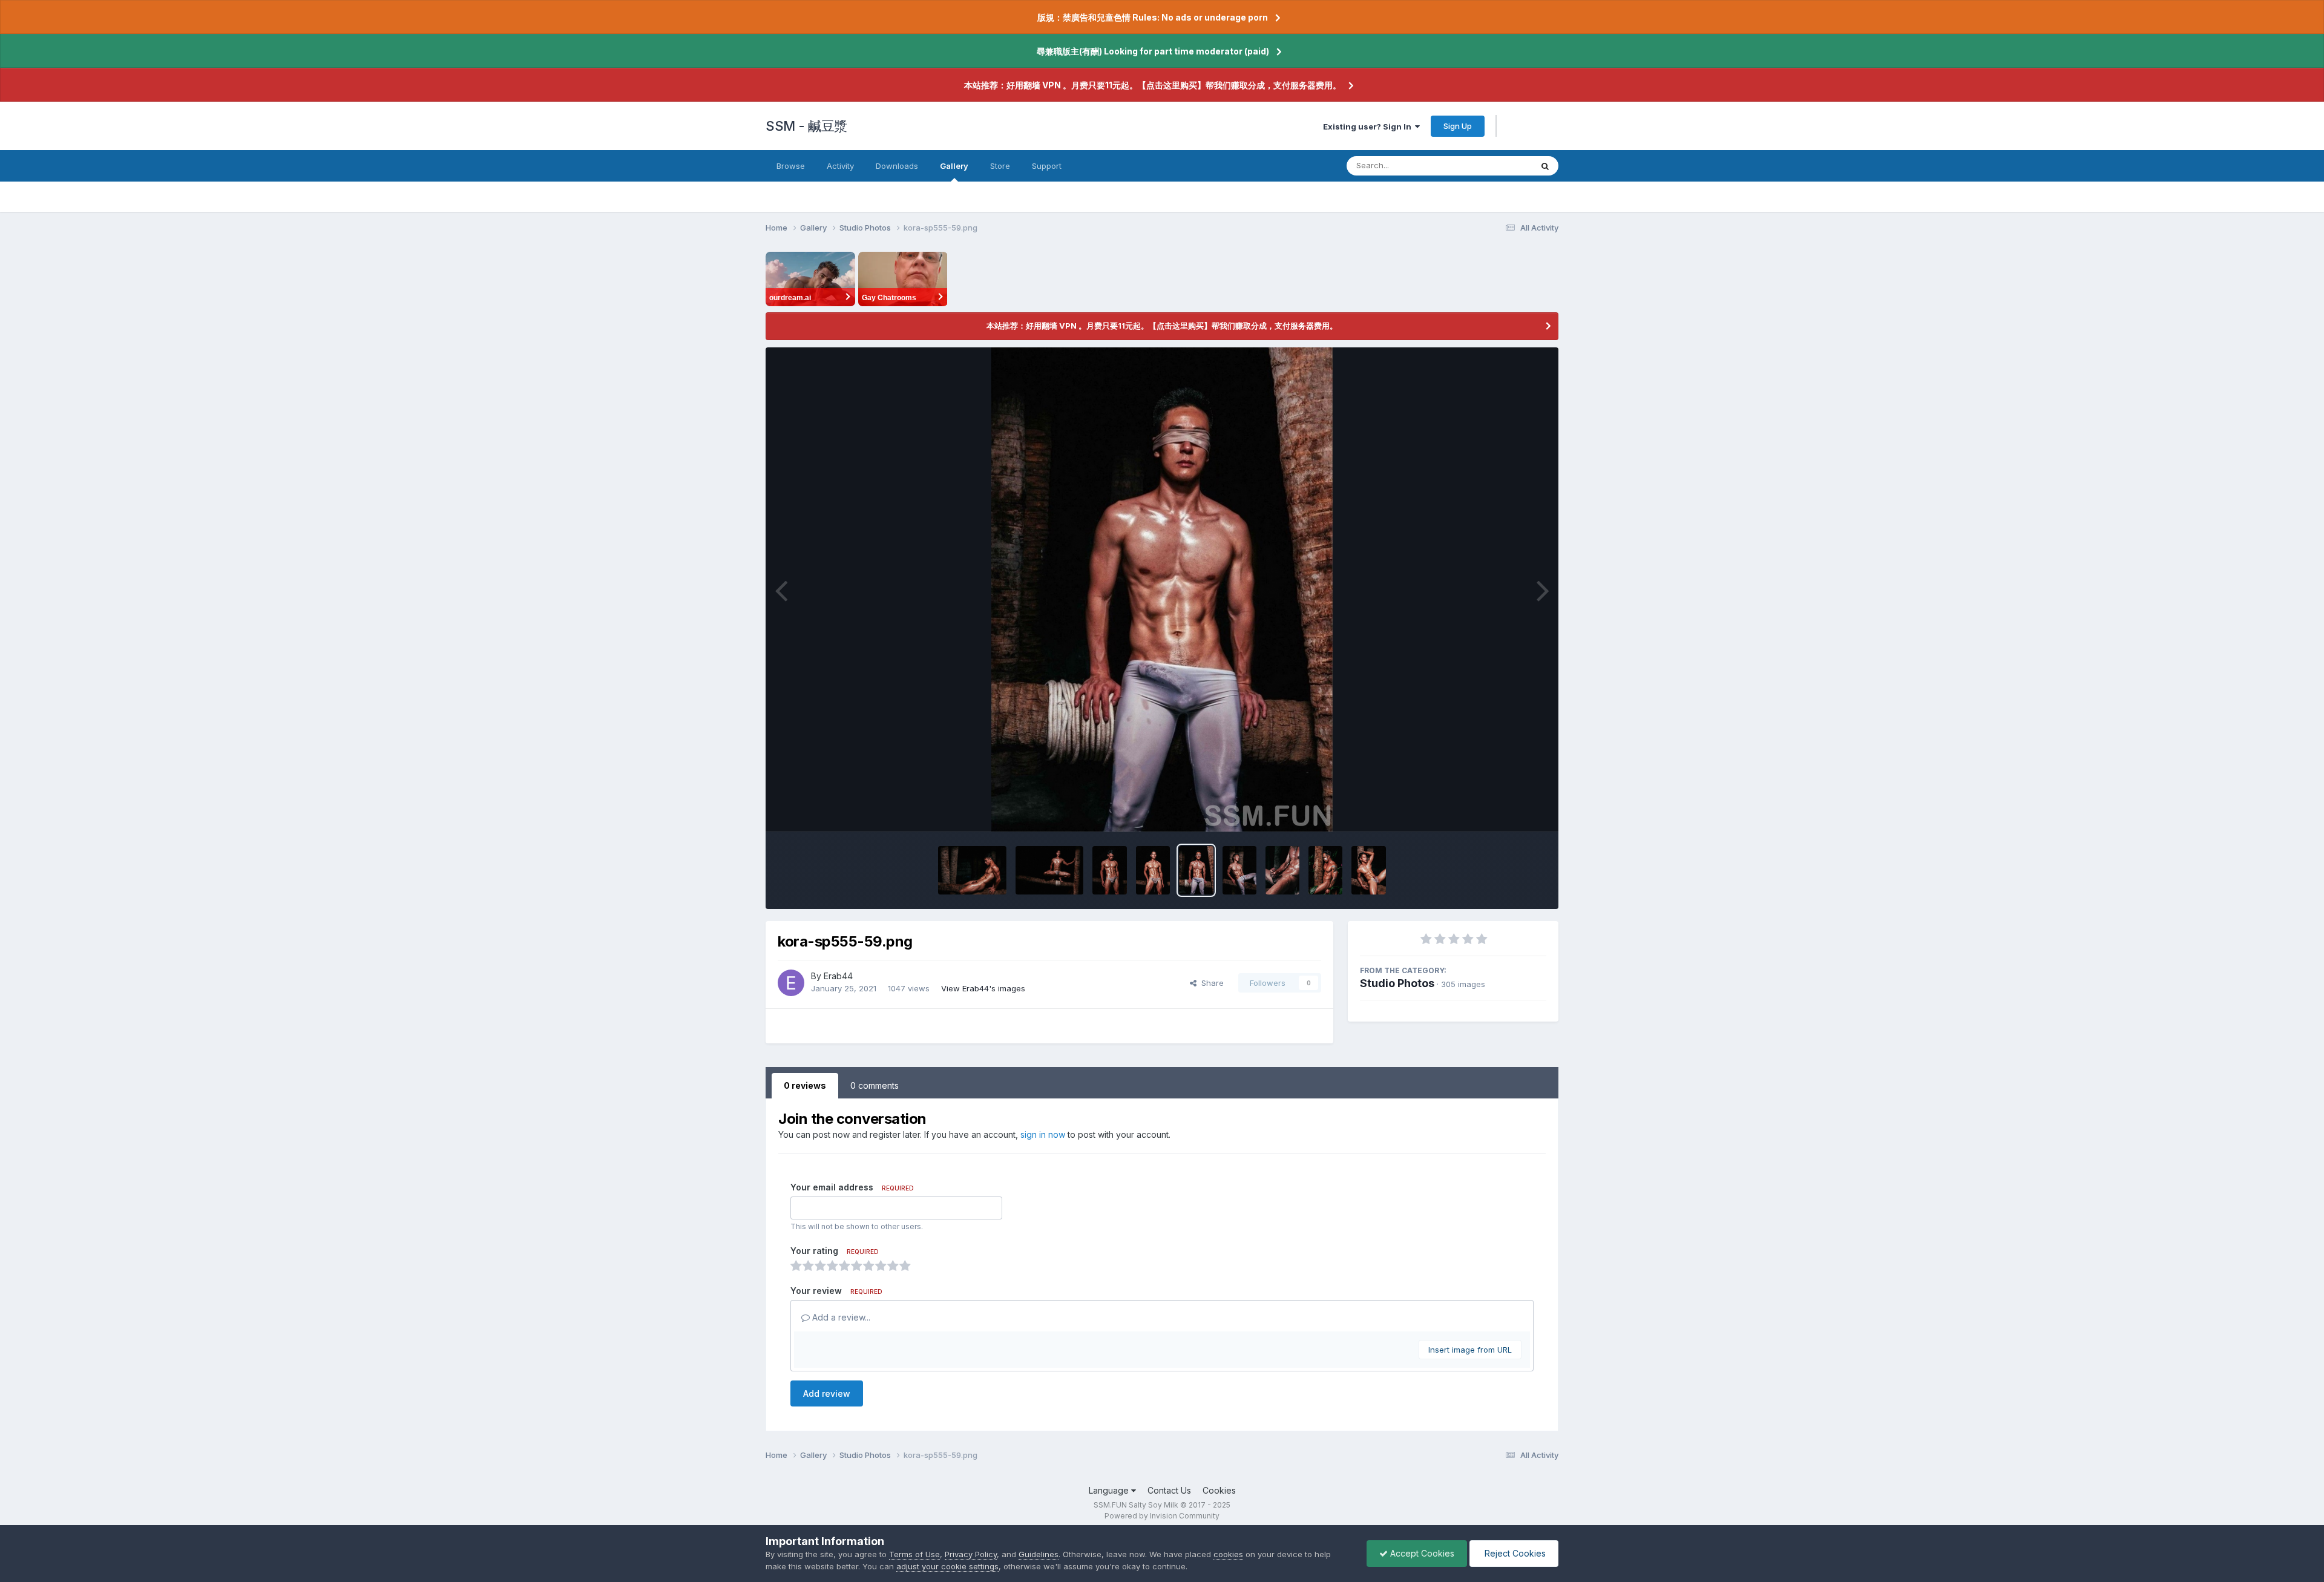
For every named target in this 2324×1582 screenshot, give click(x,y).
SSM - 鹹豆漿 (806, 126)
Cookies (1219, 1490)
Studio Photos (1397, 983)
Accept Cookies (1421, 1553)
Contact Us (1169, 1490)
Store (1000, 166)
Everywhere (1494, 166)
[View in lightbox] (1162, 589)
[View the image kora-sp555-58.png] (1239, 870)
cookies (1228, 1554)
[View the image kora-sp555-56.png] (1325, 870)
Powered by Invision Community (1162, 1516)
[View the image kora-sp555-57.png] (1282, 870)
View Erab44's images (983, 988)
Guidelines (1039, 1554)
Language (1110, 1490)
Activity (840, 166)
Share (1210, 983)
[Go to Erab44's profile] (791, 983)
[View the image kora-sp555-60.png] (1153, 870)
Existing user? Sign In (1369, 126)
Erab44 (838, 976)
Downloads (897, 166)
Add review (827, 1393)
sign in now (1043, 1134)
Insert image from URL (1470, 1350)
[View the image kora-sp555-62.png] (1049, 870)
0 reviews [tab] (805, 1085)
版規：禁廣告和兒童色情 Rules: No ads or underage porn (1153, 17)
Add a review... (840, 1317)
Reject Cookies (1514, 1553)
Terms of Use (914, 1554)
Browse (791, 166)
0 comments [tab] (875, 1085)
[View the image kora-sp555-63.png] (972, 870)
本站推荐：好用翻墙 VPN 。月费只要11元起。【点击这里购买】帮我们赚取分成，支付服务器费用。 (1153, 85)
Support (1047, 166)
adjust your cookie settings (947, 1566)
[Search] (1545, 166)
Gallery (954, 166)
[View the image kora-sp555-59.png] (1196, 870)
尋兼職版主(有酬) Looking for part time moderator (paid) (1153, 51)
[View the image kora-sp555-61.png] (1110, 870)
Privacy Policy (971, 1554)
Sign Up (1458, 126)
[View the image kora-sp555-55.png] (1368, 870)
